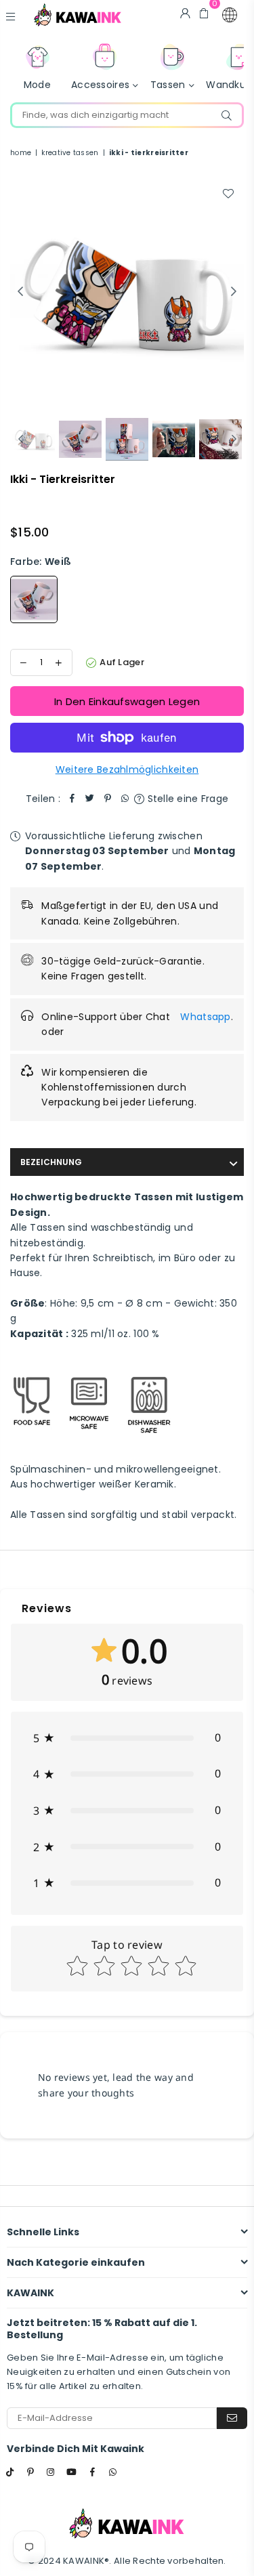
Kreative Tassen (70, 153)
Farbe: (41, 562)
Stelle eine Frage (186, 799)
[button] (230, 15)
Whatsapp (205, 1017)
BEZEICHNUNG (51, 1162)
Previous (20, 292)
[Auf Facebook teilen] (72, 799)
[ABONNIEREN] (232, 2418)
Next (234, 292)
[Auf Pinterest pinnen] (108, 799)
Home (21, 153)
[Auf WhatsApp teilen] (125, 799)
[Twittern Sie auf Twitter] (90, 799)
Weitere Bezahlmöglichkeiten (127, 769)
